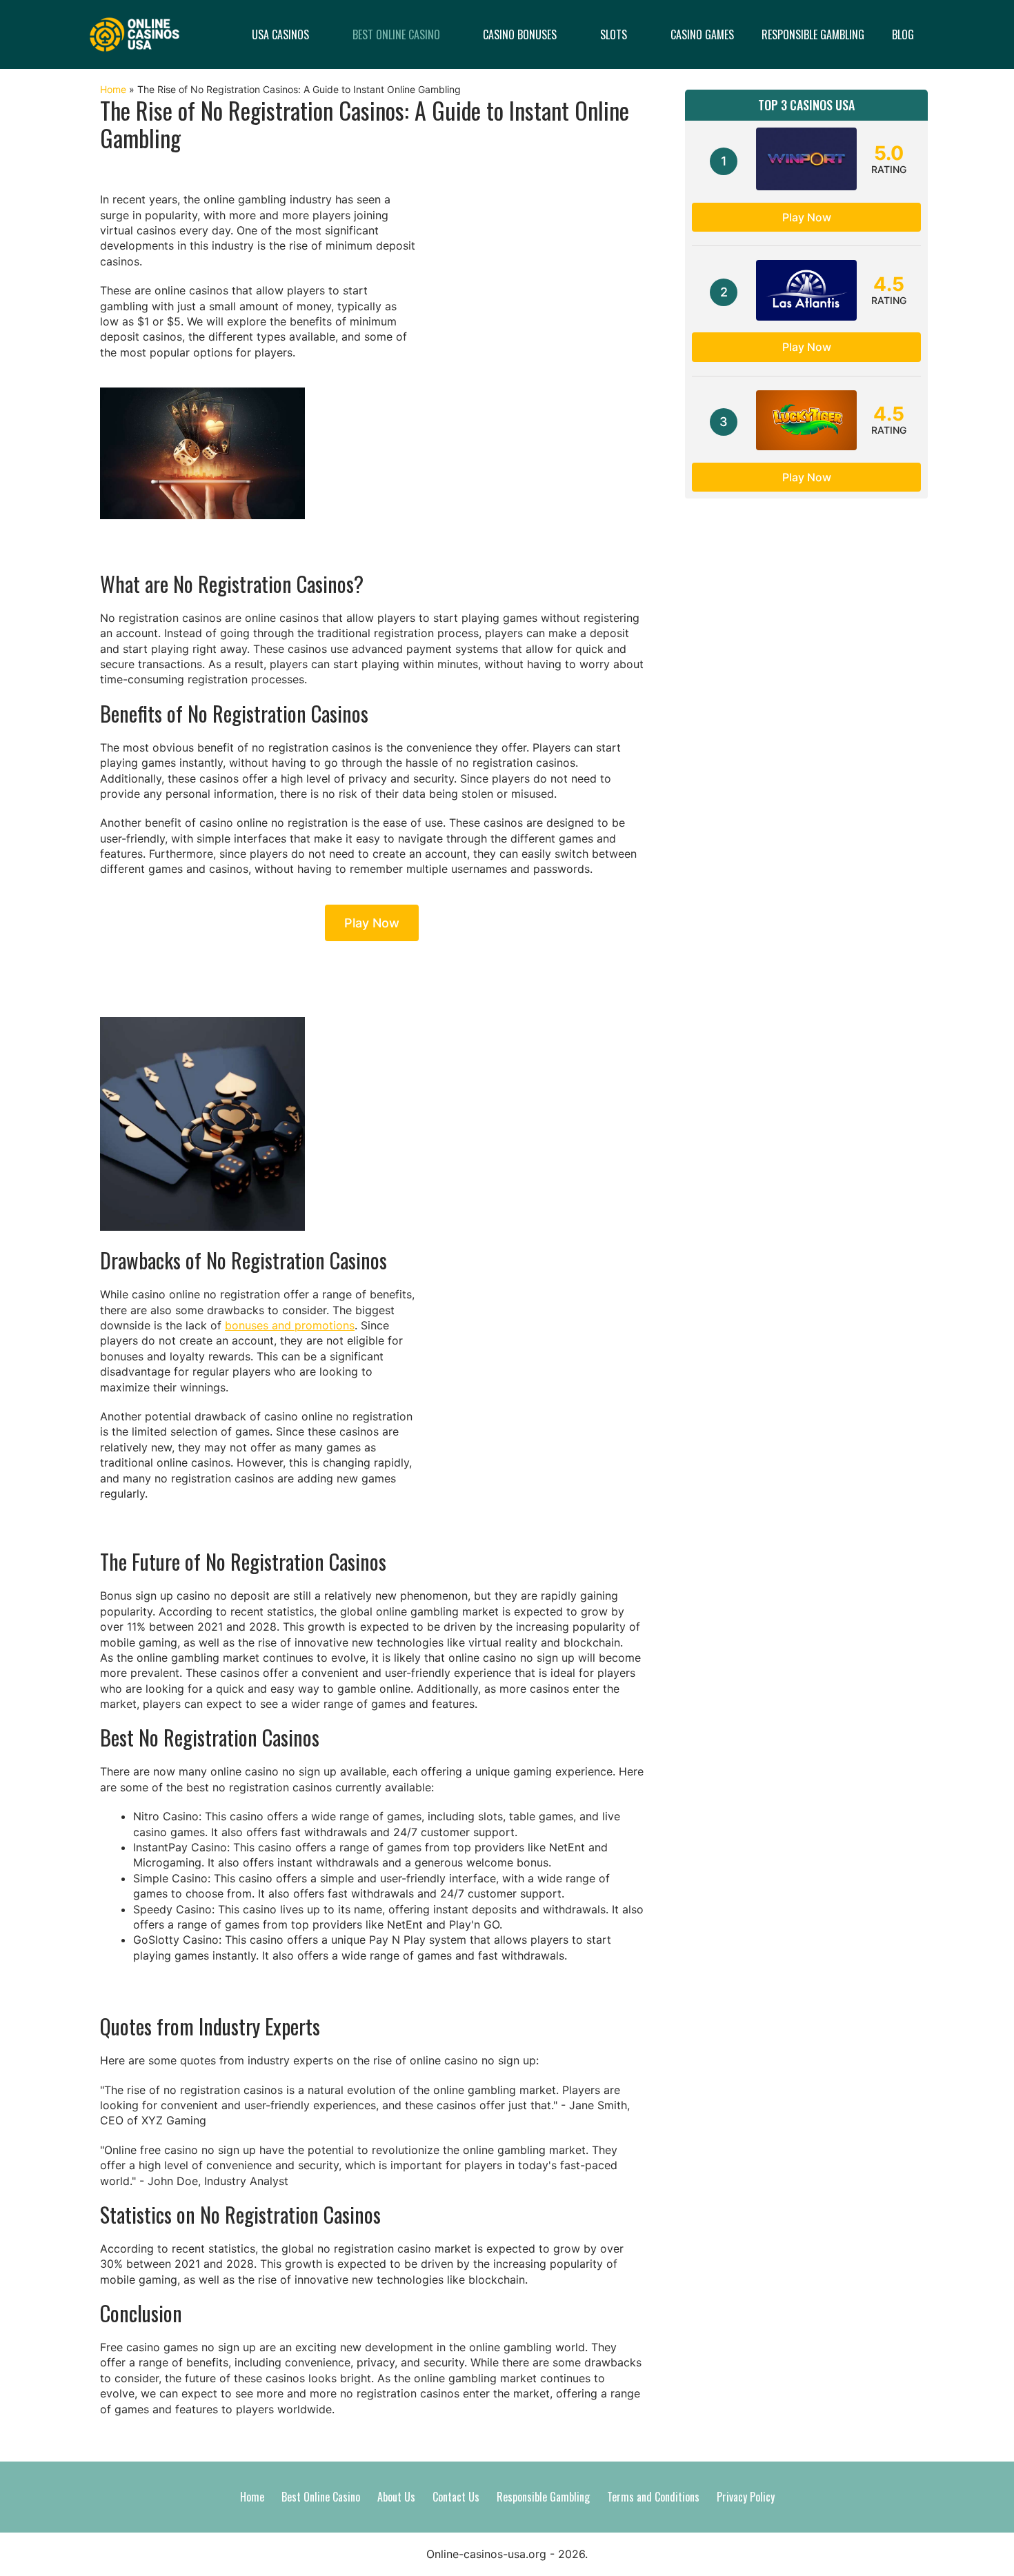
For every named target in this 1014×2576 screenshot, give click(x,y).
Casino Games (702, 34)
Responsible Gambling (813, 34)
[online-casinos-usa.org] (135, 33)
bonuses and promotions (290, 1325)
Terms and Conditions (653, 2497)
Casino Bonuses (520, 34)
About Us (396, 2497)
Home (113, 89)
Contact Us (456, 2497)
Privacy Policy (746, 2497)
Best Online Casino (396, 34)
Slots (614, 34)
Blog (903, 34)
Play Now (372, 923)
